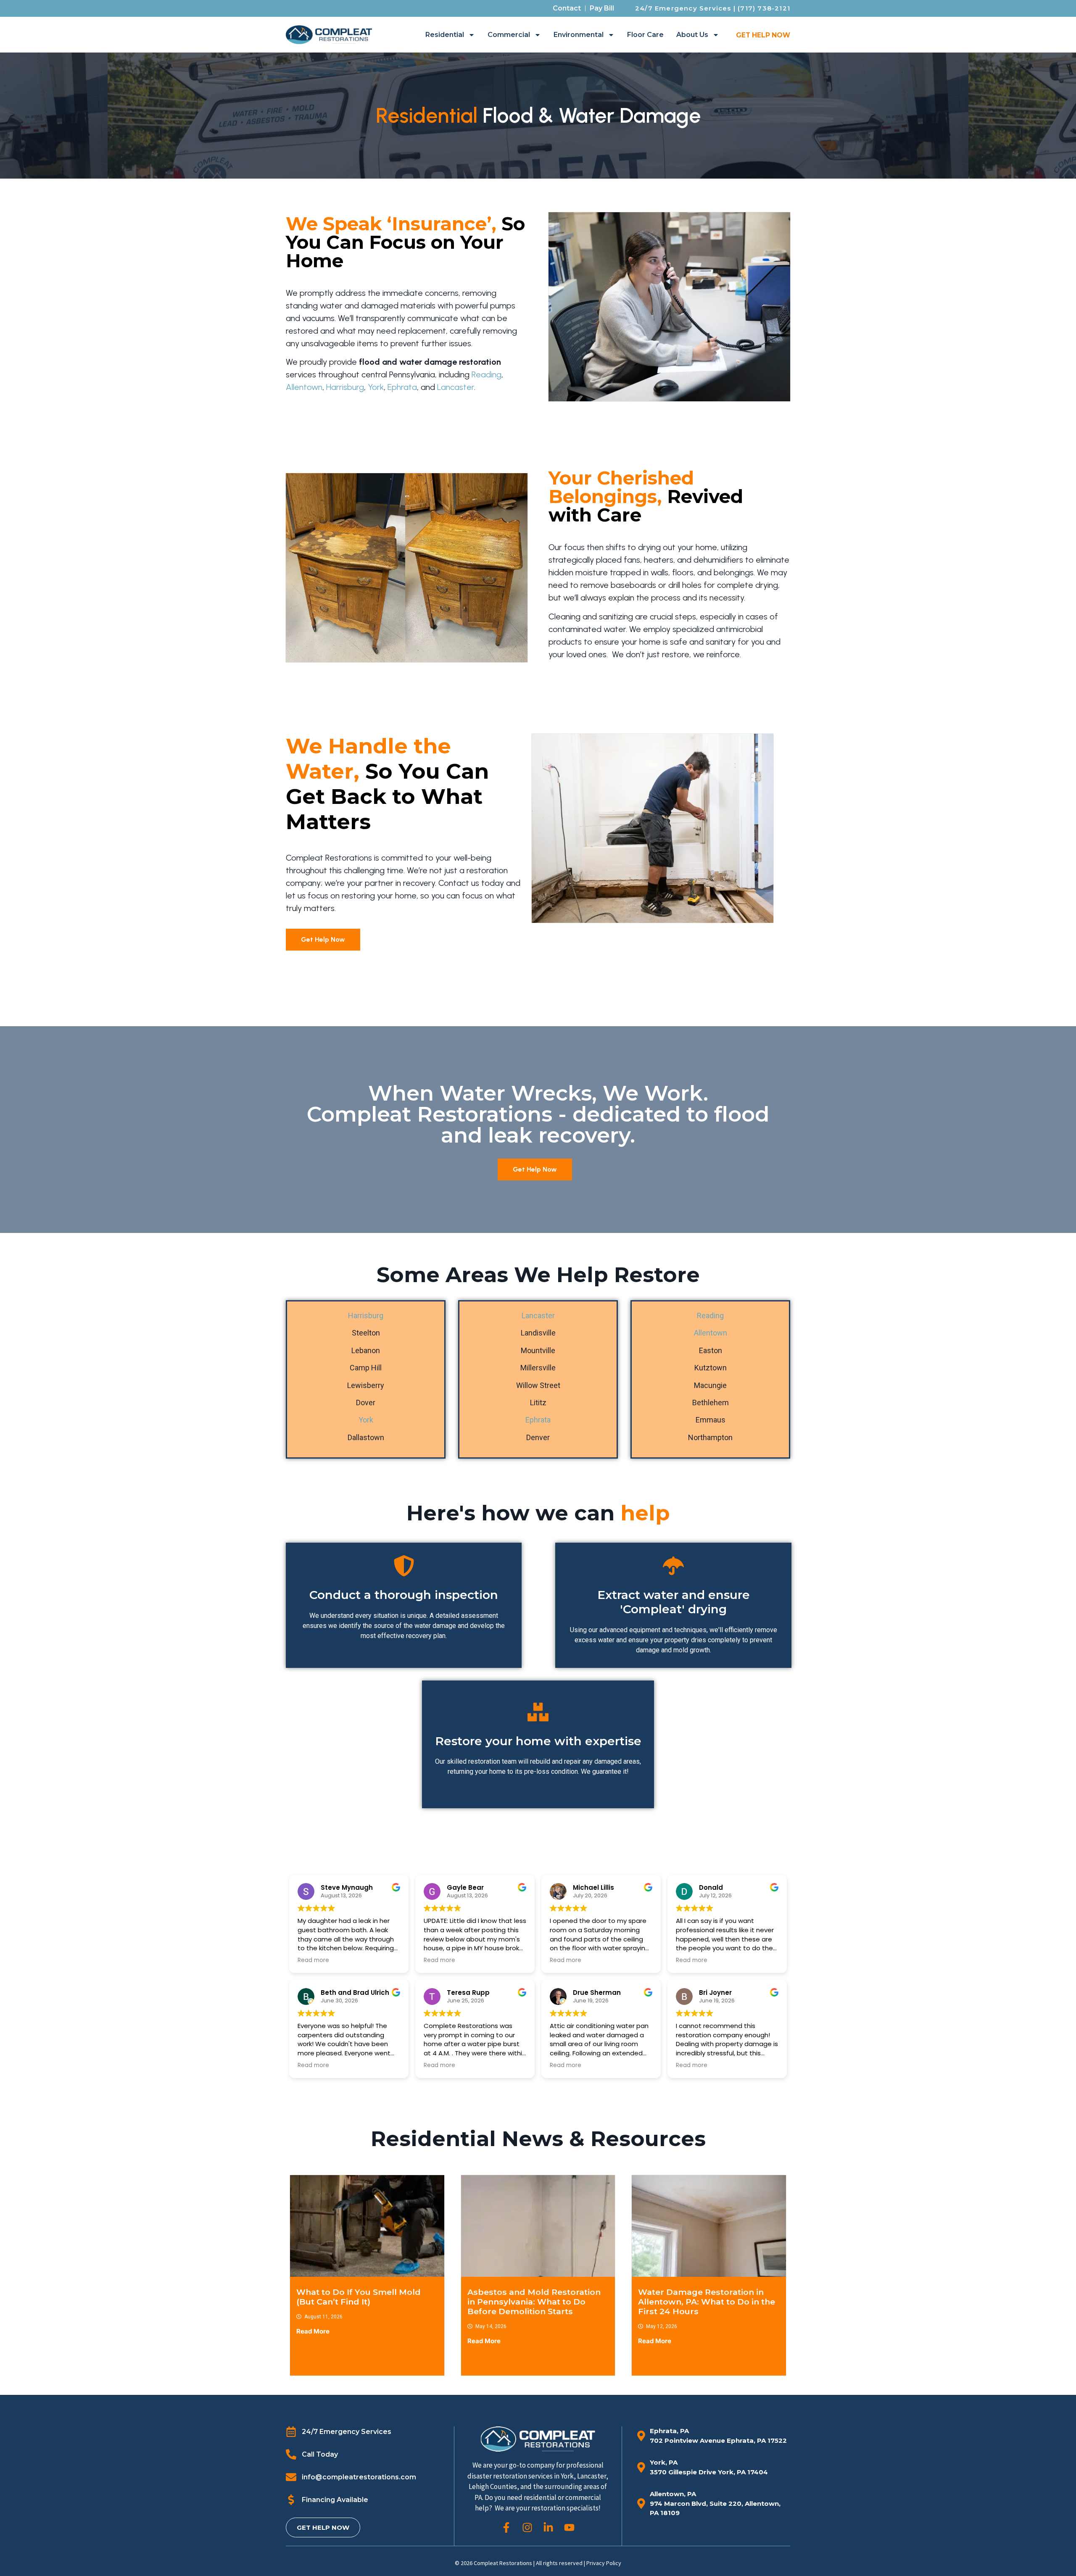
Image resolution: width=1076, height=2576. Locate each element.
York (376, 387)
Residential (445, 35)
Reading (487, 374)
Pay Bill (602, 8)
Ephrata (402, 387)
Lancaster (456, 387)
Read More (313, 2331)
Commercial (509, 35)
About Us (692, 35)
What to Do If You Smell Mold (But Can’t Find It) (359, 2297)
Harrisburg (345, 387)
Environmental (579, 35)
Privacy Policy (604, 2563)
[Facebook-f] (506, 2527)
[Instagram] (527, 2527)
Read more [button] (313, 1960)
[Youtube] (569, 2527)
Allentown (304, 387)
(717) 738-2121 (764, 8)
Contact (567, 8)
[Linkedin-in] (548, 2527)
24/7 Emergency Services (683, 8)
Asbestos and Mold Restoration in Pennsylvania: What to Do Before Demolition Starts (534, 2302)
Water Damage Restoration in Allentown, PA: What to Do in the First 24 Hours (707, 2302)
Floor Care (645, 35)
